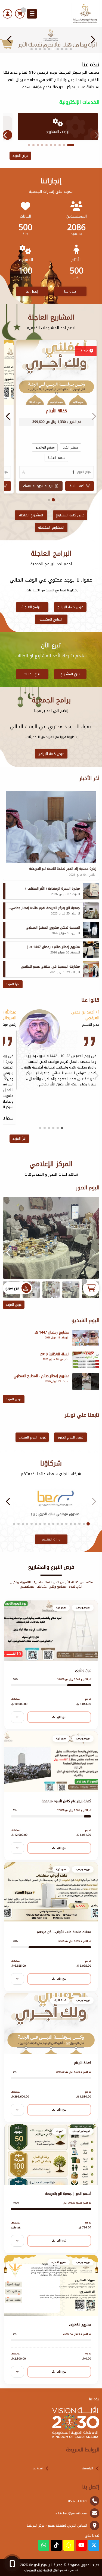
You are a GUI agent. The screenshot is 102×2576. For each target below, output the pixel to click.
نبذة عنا (70, 291)
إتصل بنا (32, 291)
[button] (10, 40)
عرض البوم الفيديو (32, 1437)
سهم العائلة (56, 458)
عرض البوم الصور (70, 1437)
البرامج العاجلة (32, 607)
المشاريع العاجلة (31, 515)
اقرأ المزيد (13, 984)
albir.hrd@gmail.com (71, 2513)
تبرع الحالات (32, 674)
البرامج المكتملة (51, 619)
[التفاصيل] (17, 1717)
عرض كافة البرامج (70, 607)
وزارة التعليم (51, 1539)
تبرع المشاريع (70, 674)
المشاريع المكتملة (51, 527)
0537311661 (78, 2501)
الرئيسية (87, 2468)
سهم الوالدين (45, 447)
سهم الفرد (70, 447)
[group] (51, 1238)
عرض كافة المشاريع (70, 515)
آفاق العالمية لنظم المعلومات (41, 2571)
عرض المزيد (20, 156)
